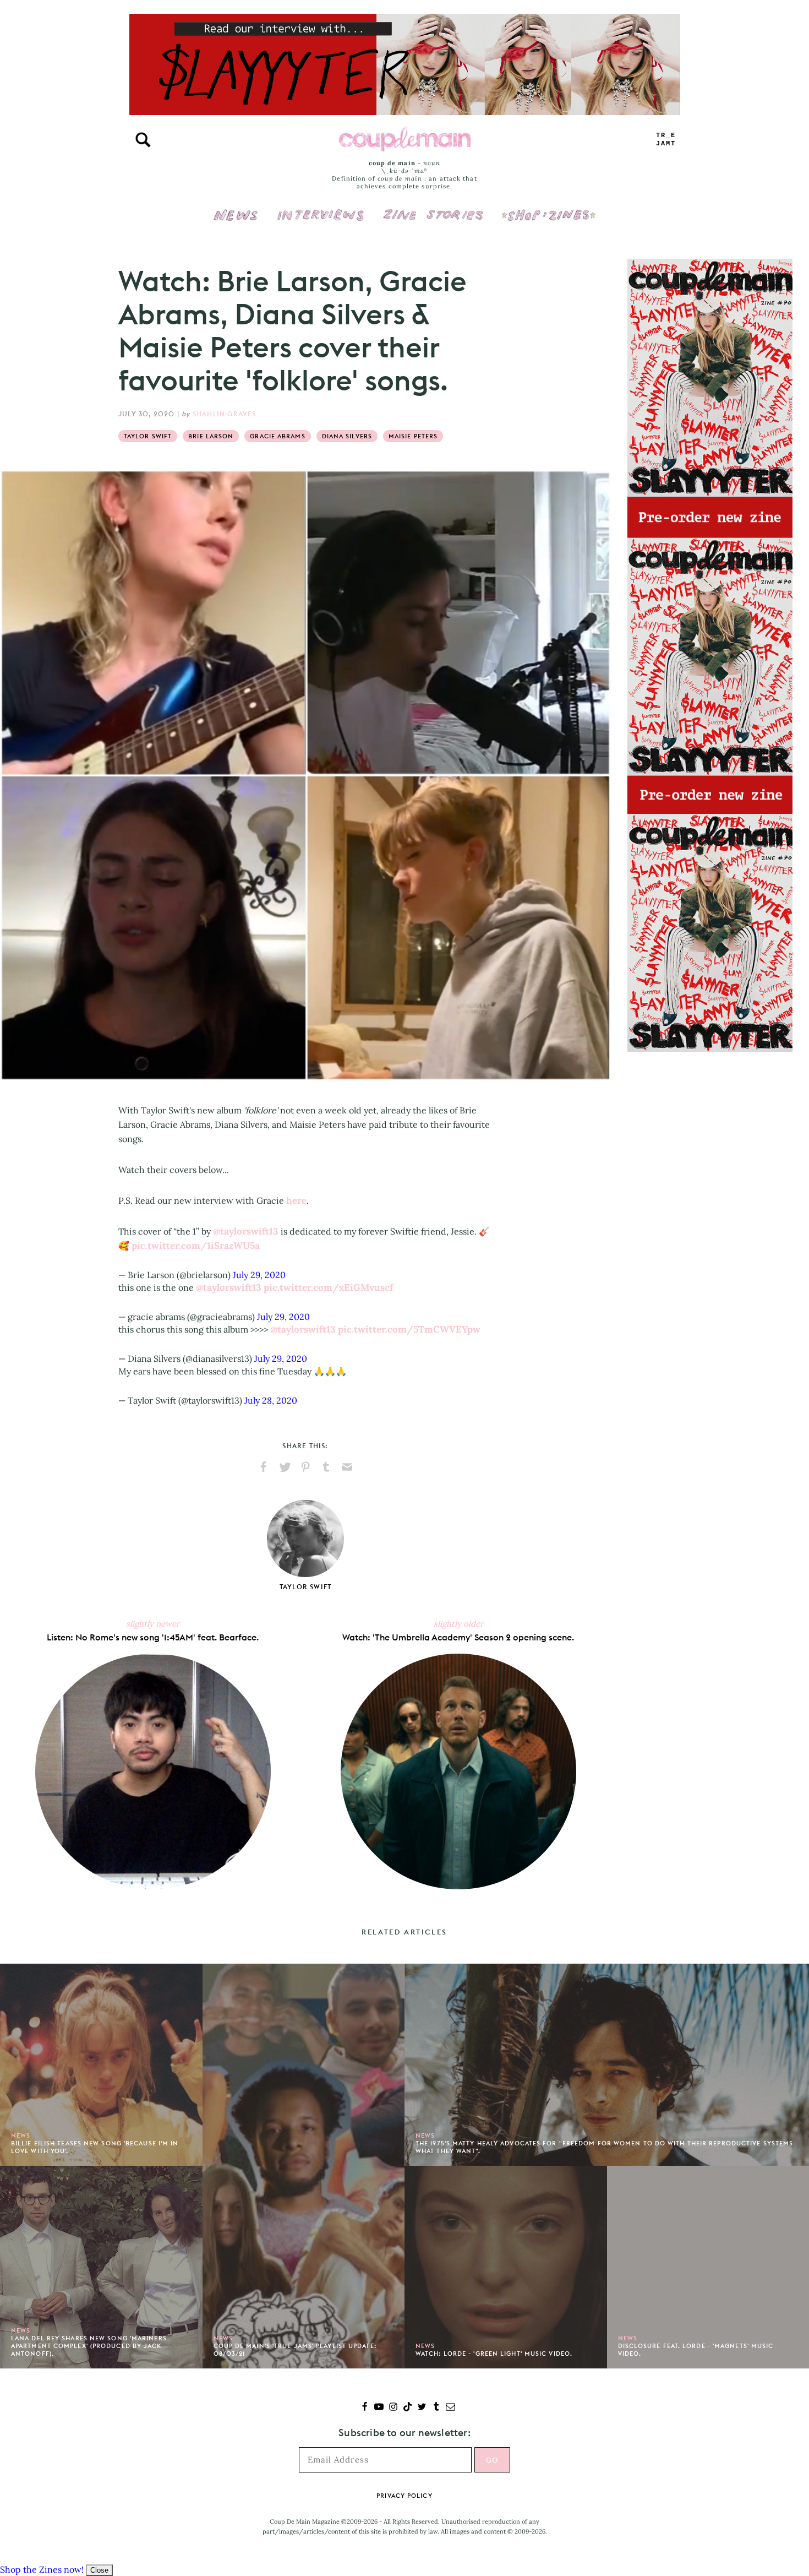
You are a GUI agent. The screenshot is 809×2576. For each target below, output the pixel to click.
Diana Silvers (347, 436)
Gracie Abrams (277, 436)
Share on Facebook (264, 1467)
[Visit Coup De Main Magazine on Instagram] (393, 2408)
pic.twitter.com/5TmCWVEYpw (409, 1329)
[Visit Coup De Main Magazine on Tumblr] (436, 2408)
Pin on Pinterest (305, 1467)
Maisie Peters (413, 436)
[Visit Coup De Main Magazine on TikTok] (408, 2408)
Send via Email (347, 1467)
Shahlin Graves (225, 414)
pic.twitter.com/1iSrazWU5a (196, 1246)
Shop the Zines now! (42, 2569)
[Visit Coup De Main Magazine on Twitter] (422, 2408)
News (236, 221)
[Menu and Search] (143, 140)
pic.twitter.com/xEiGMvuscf (328, 1287)
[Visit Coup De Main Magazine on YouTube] (379, 2408)
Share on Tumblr (326, 1467)
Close (99, 2570)
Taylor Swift (148, 436)
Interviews (321, 208)
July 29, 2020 (259, 1275)
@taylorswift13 (246, 1231)
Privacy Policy (404, 2496)
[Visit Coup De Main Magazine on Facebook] (365, 2408)
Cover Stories (433, 208)
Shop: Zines (548, 208)
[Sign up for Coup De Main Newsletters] (450, 2408)
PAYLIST (666, 140)
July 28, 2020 (271, 1400)
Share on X (285, 1467)
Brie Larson (211, 436)
